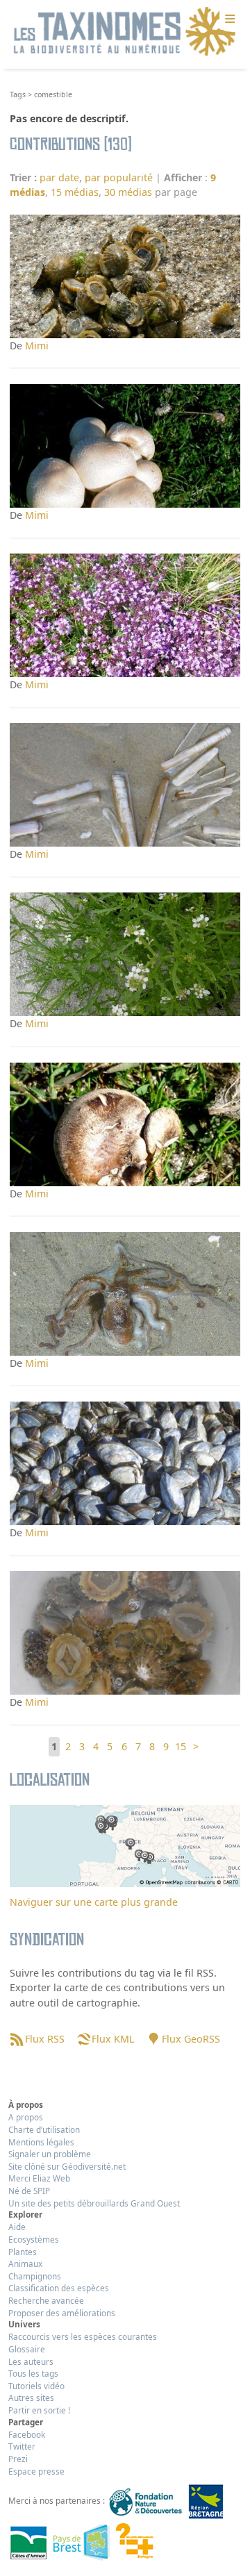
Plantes (23, 2252)
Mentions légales (41, 2142)
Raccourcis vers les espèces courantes (83, 2336)
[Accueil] (125, 32)
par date (59, 177)
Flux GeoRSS (191, 2039)
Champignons (35, 2276)
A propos (26, 2117)
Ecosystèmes (34, 2239)
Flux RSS (44, 2039)
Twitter (22, 2446)
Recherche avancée (46, 2300)
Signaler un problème (50, 2154)
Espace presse (36, 2471)
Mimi (37, 346)
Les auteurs (31, 2361)
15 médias (75, 192)
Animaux (25, 2263)
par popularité (119, 177)
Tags (18, 94)
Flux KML (113, 2039)
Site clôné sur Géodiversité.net (67, 2166)
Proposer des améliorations (62, 2313)
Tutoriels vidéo (36, 2386)
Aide (17, 2227)
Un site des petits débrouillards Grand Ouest (94, 2203)
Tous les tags (33, 2373)
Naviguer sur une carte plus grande (94, 1902)
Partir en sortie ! (39, 2410)
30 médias (128, 192)
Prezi (18, 2459)
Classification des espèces (59, 2288)
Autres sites (31, 2398)
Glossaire (27, 2349)
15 (181, 1746)
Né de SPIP (29, 2191)
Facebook (27, 2434)
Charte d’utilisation (44, 2129)
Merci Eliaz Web (39, 2178)
